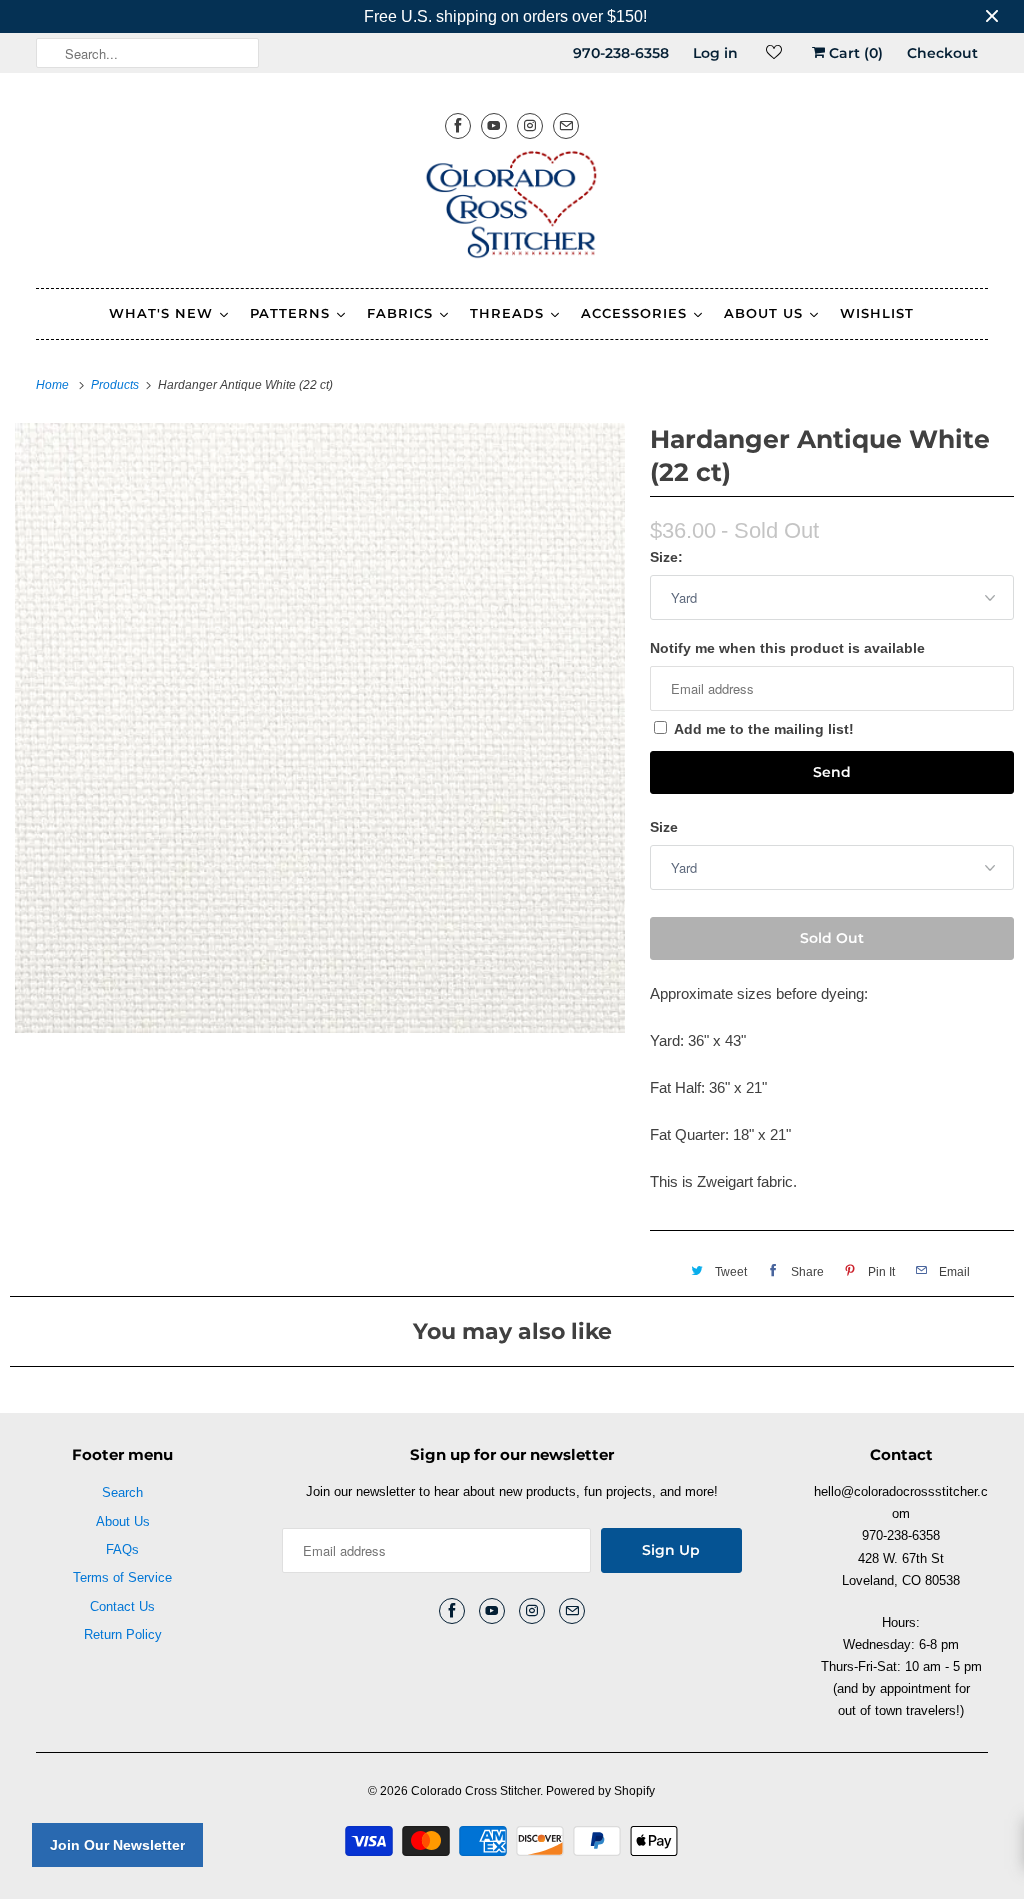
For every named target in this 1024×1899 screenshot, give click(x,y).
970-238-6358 (621, 53)
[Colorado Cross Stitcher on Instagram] (530, 125)
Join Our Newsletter (117, 1845)
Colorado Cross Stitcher (475, 1791)
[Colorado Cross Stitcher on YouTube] (494, 125)
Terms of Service (122, 1577)
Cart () (854, 53)
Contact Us (122, 1606)
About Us (123, 1521)
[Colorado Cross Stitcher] (512, 208)
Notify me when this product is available (787, 648)
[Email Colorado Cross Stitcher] (566, 125)
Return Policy (123, 1634)
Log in (715, 53)
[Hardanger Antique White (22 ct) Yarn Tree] (320, 728)
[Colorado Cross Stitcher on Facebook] (458, 125)
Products (116, 385)
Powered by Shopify (600, 1791)
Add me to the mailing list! (764, 729)
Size (664, 827)
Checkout (942, 53)
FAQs (122, 1549)
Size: (666, 557)
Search (122, 1492)
